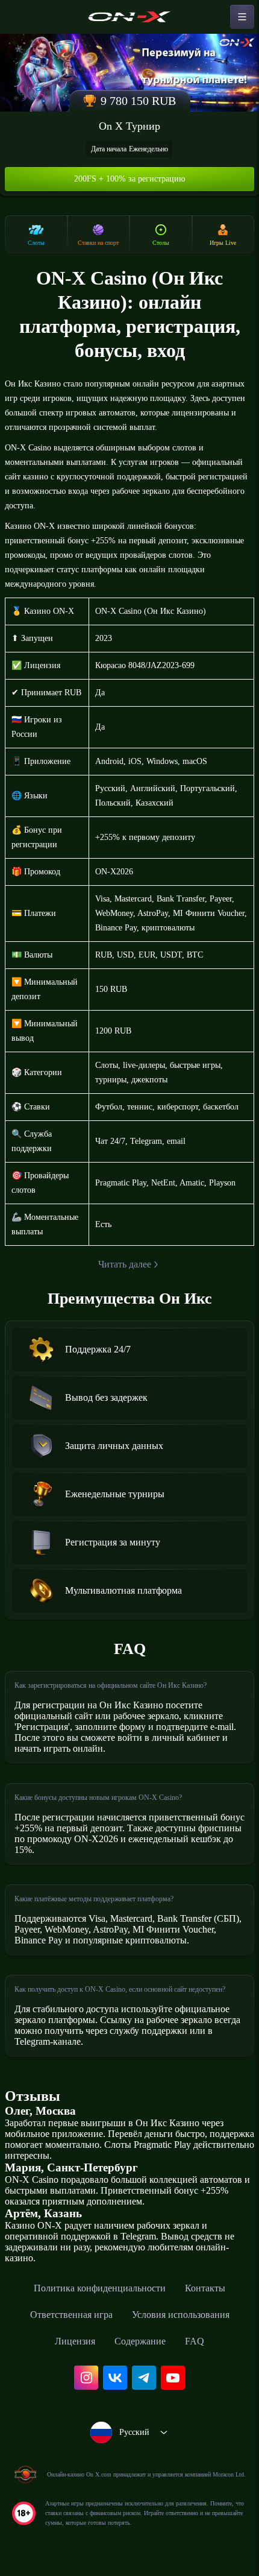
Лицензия (75, 2341)
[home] (129, 17)
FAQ (195, 2341)
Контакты (205, 2288)
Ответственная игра (71, 2315)
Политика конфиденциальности (100, 2288)
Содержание (140, 2341)
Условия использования (181, 2315)
